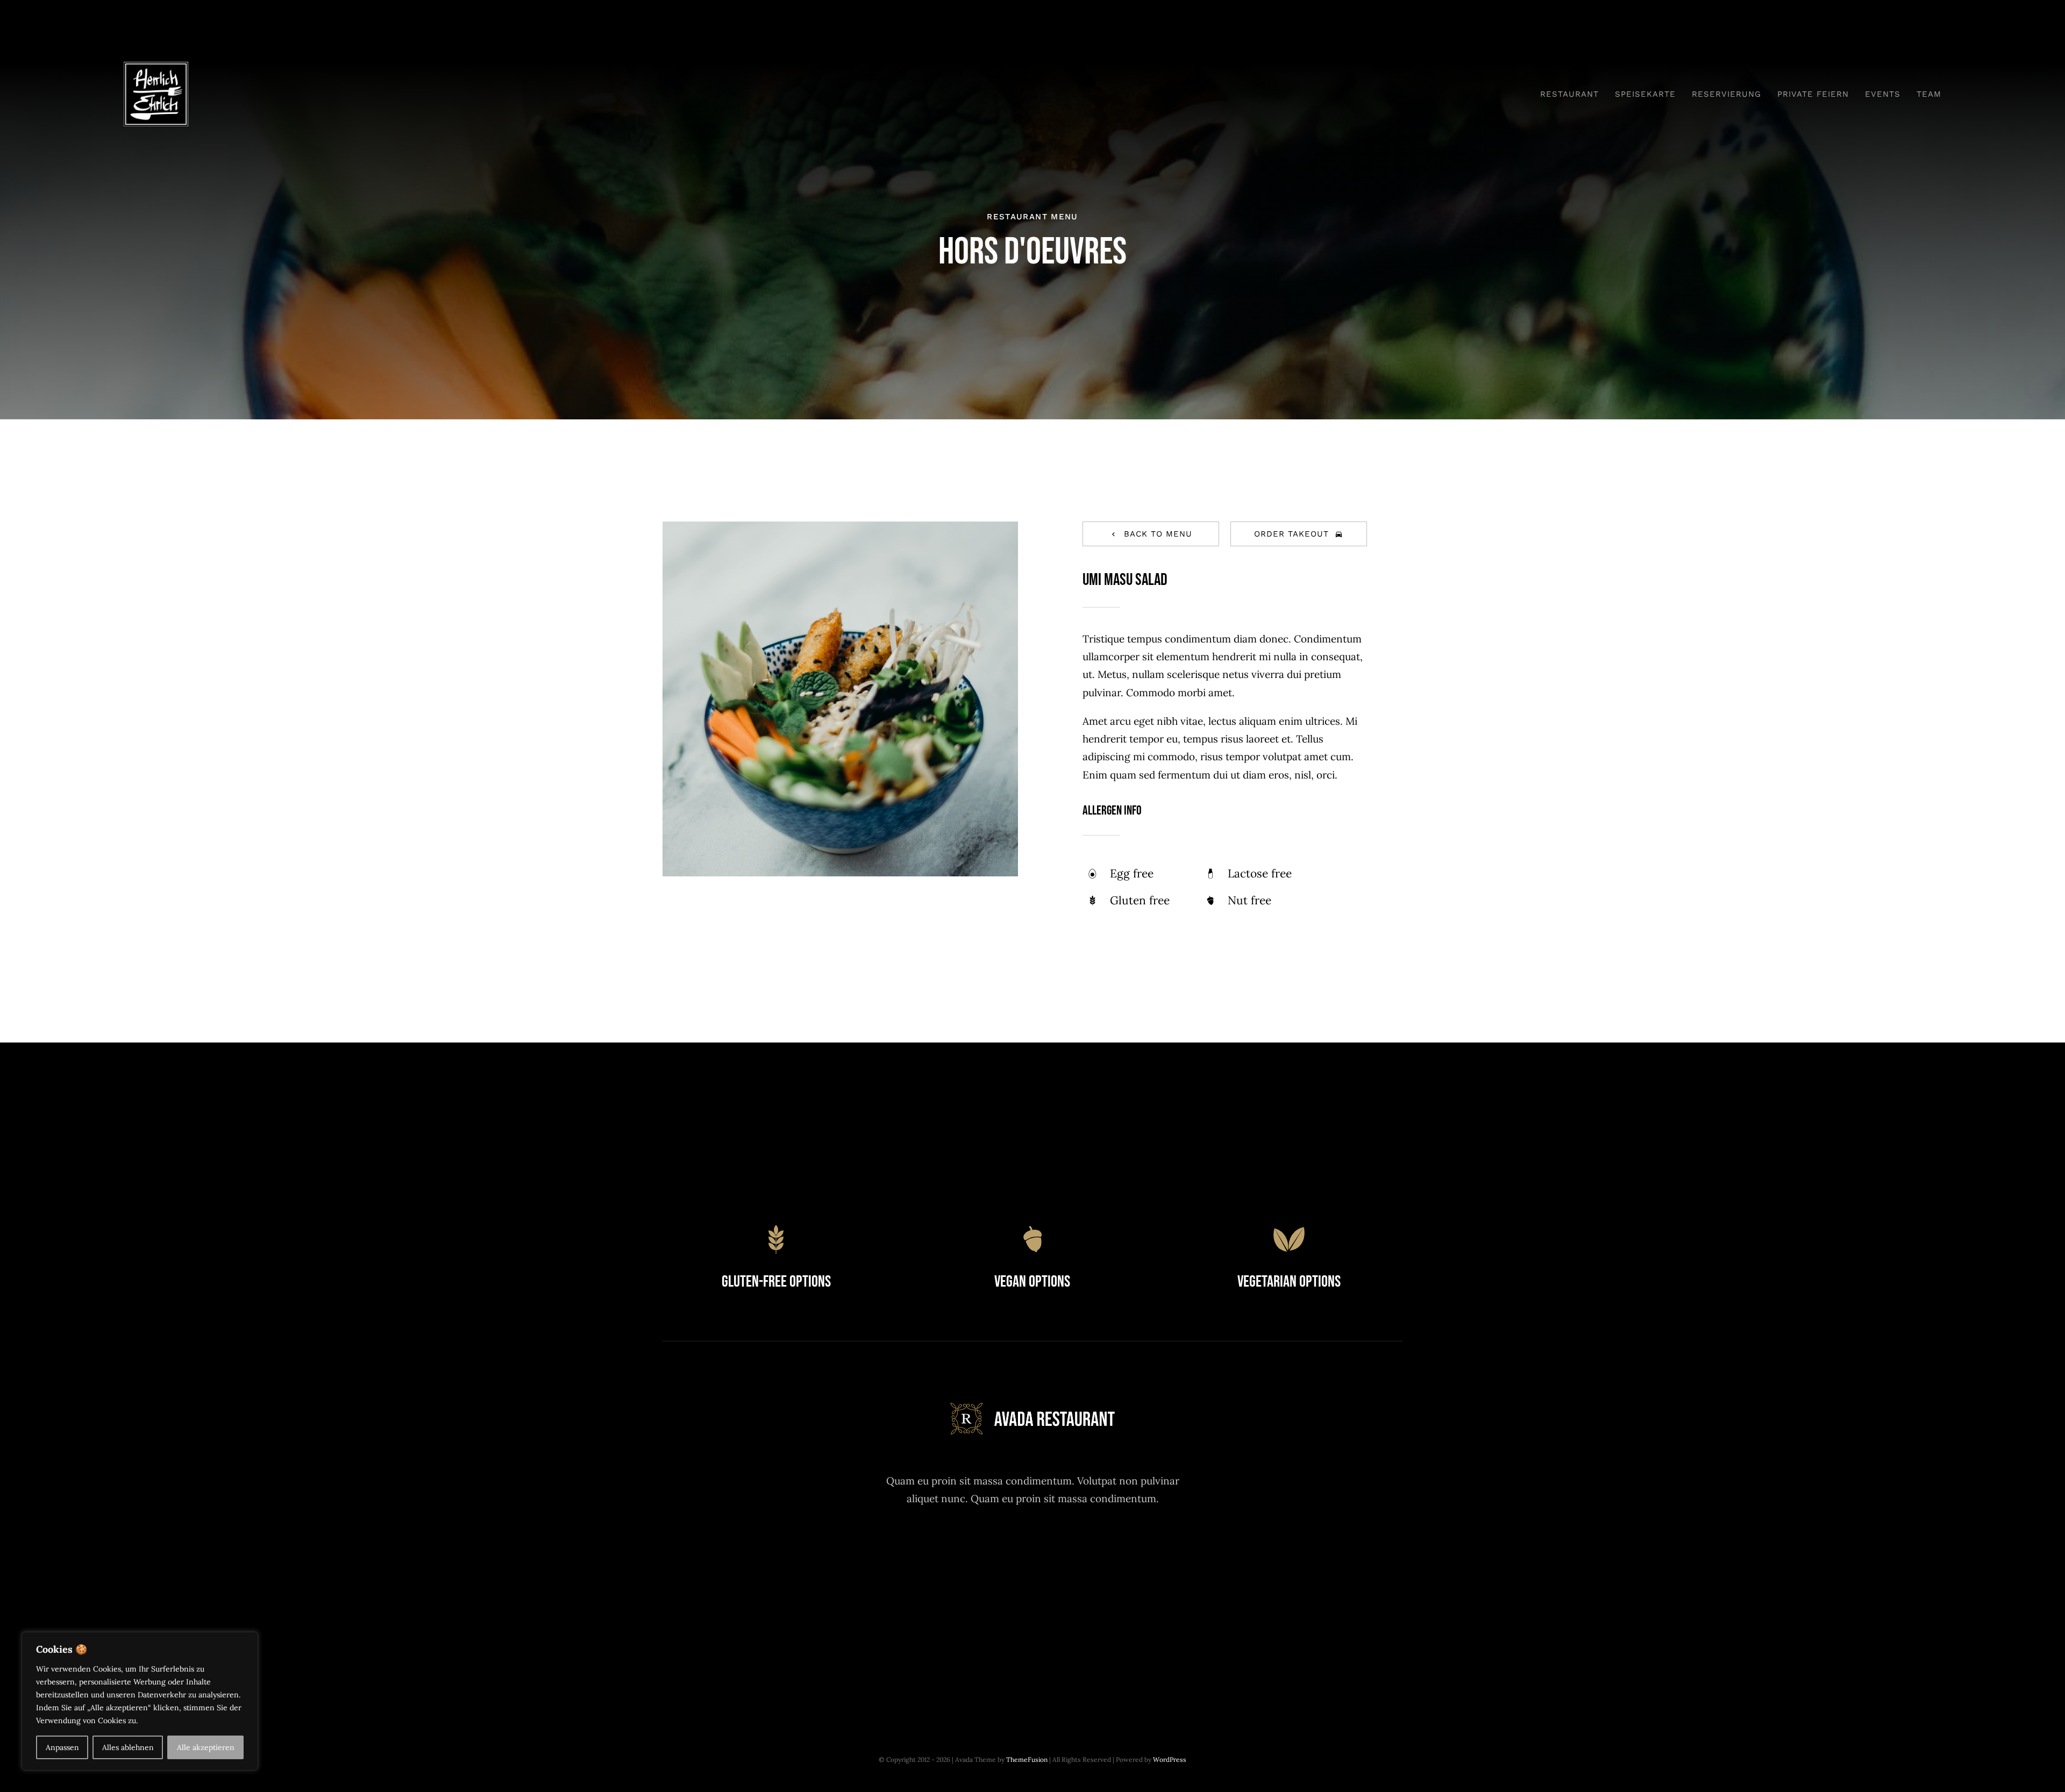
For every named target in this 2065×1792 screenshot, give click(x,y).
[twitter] (1033, 1549)
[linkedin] (1092, 1549)
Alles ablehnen (128, 1747)
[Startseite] (403, 94)
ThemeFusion (1027, 1759)
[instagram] (974, 1549)
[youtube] (1062, 1549)
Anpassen (62, 1747)
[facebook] (1003, 1549)
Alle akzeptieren (206, 1747)
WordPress (1170, 1759)
